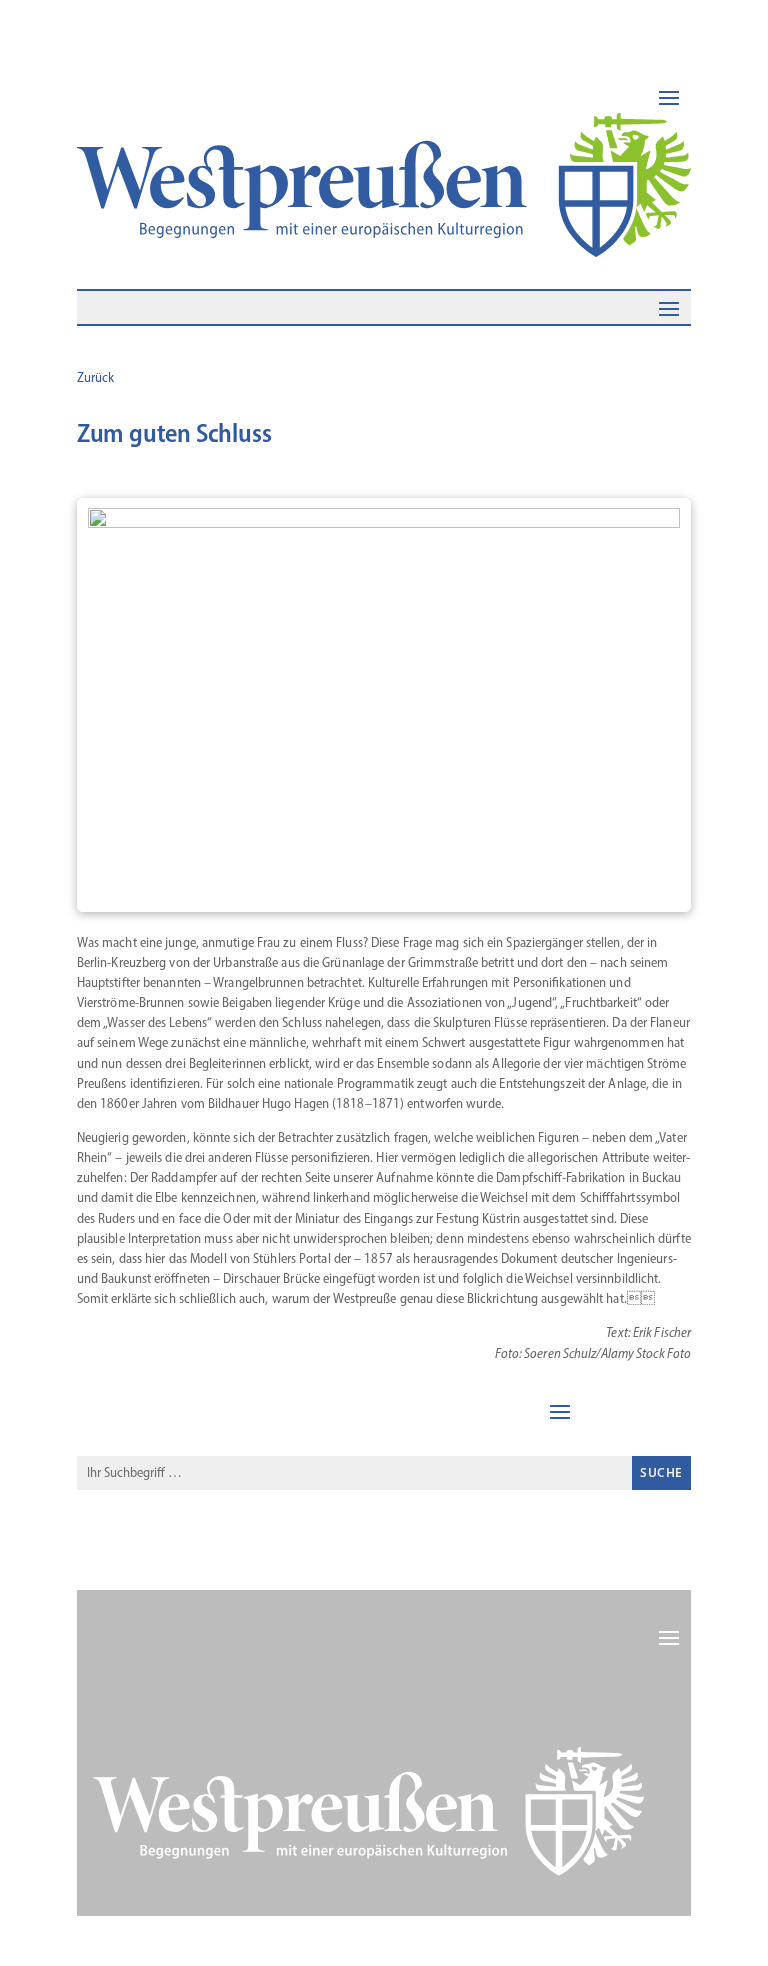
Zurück (95, 377)
